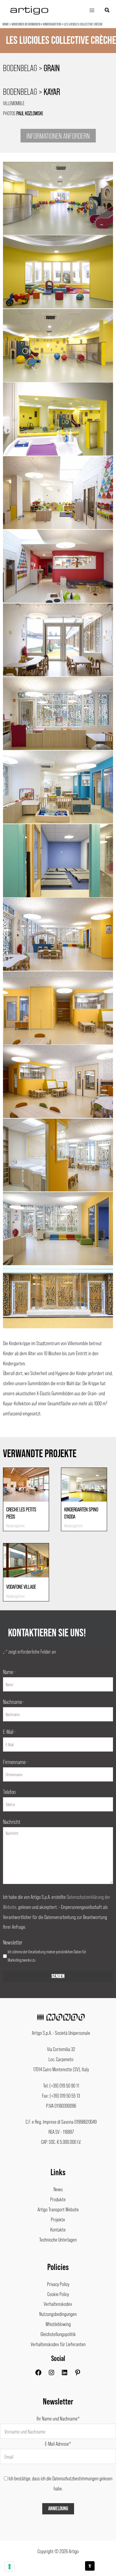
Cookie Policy (58, 2294)
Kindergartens (52, 24)
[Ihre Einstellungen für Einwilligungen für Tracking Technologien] (10, 2567)
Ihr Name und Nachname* (58, 2418)
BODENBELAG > (31, 68)
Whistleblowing (58, 2324)
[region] (58, 49)
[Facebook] (38, 2374)
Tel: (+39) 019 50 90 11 (61, 2085)
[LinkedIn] (65, 2374)
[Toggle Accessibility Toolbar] (90, 2566)
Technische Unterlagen (58, 2239)
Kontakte (58, 2229)
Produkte (58, 2199)
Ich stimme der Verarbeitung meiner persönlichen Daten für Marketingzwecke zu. (47, 1956)
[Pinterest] (78, 2374)
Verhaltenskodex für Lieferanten (58, 2344)
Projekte (58, 2219)
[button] (107, 10)
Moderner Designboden (26, 24)
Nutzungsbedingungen (58, 2314)
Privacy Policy (58, 2284)
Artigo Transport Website (58, 2209)
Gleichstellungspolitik (58, 2334)
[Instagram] (51, 2374)
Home (6, 24)
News (58, 2189)
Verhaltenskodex (58, 2304)
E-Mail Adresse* (58, 2444)
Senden (58, 1976)
